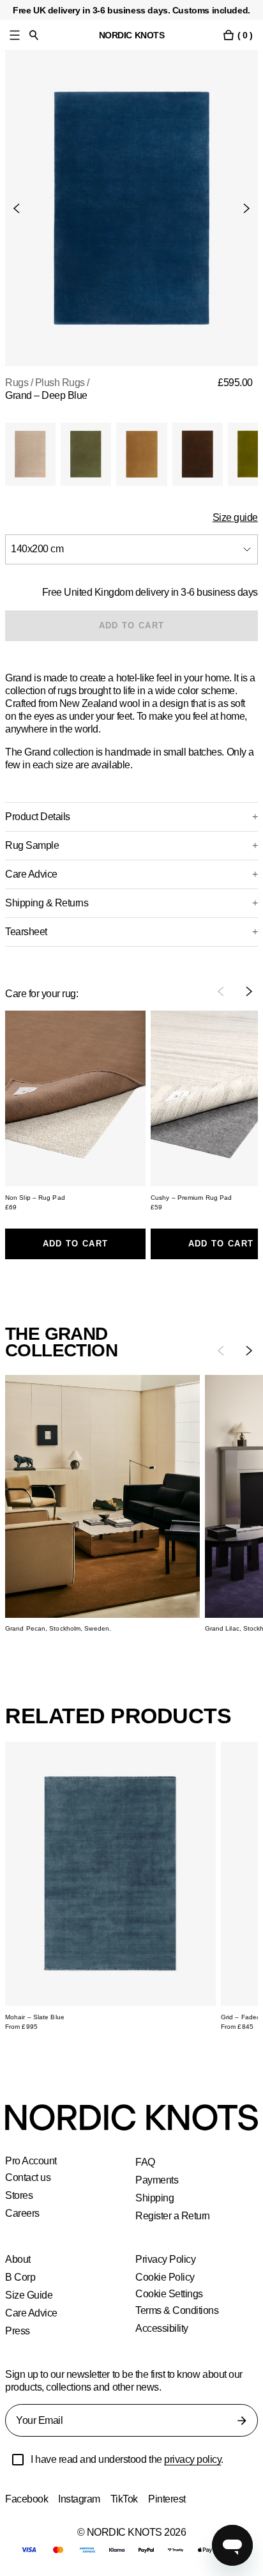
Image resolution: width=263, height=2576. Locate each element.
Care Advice (32, 2313)
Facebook (27, 2499)
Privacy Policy (166, 2259)
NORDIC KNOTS (132, 35)
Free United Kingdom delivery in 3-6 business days (148, 592)
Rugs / (19, 383)
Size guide (236, 517)
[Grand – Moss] (86, 454)
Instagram (81, 2499)
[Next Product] (241, 208)
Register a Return (173, 2216)
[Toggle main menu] (15, 35)
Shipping (155, 2198)
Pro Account (32, 2161)
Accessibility (163, 2328)
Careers (23, 2213)
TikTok (127, 2499)
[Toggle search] (34, 35)
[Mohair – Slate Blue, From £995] (110, 1874)
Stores (19, 2195)
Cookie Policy (165, 2277)
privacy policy (201, 2459)
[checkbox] (18, 2460)
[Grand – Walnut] (198, 454)
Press (18, 2331)
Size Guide (28, 2295)
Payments (157, 2180)
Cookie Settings (170, 2294)
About (19, 2259)
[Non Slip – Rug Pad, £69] (75, 1098)
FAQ (145, 2162)
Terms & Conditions (178, 2310)
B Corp (20, 2277)
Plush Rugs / (62, 383)
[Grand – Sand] (30, 454)
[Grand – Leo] (141, 454)
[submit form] (242, 2421)
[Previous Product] (22, 208)
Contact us (29, 2177)
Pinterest (171, 2499)
